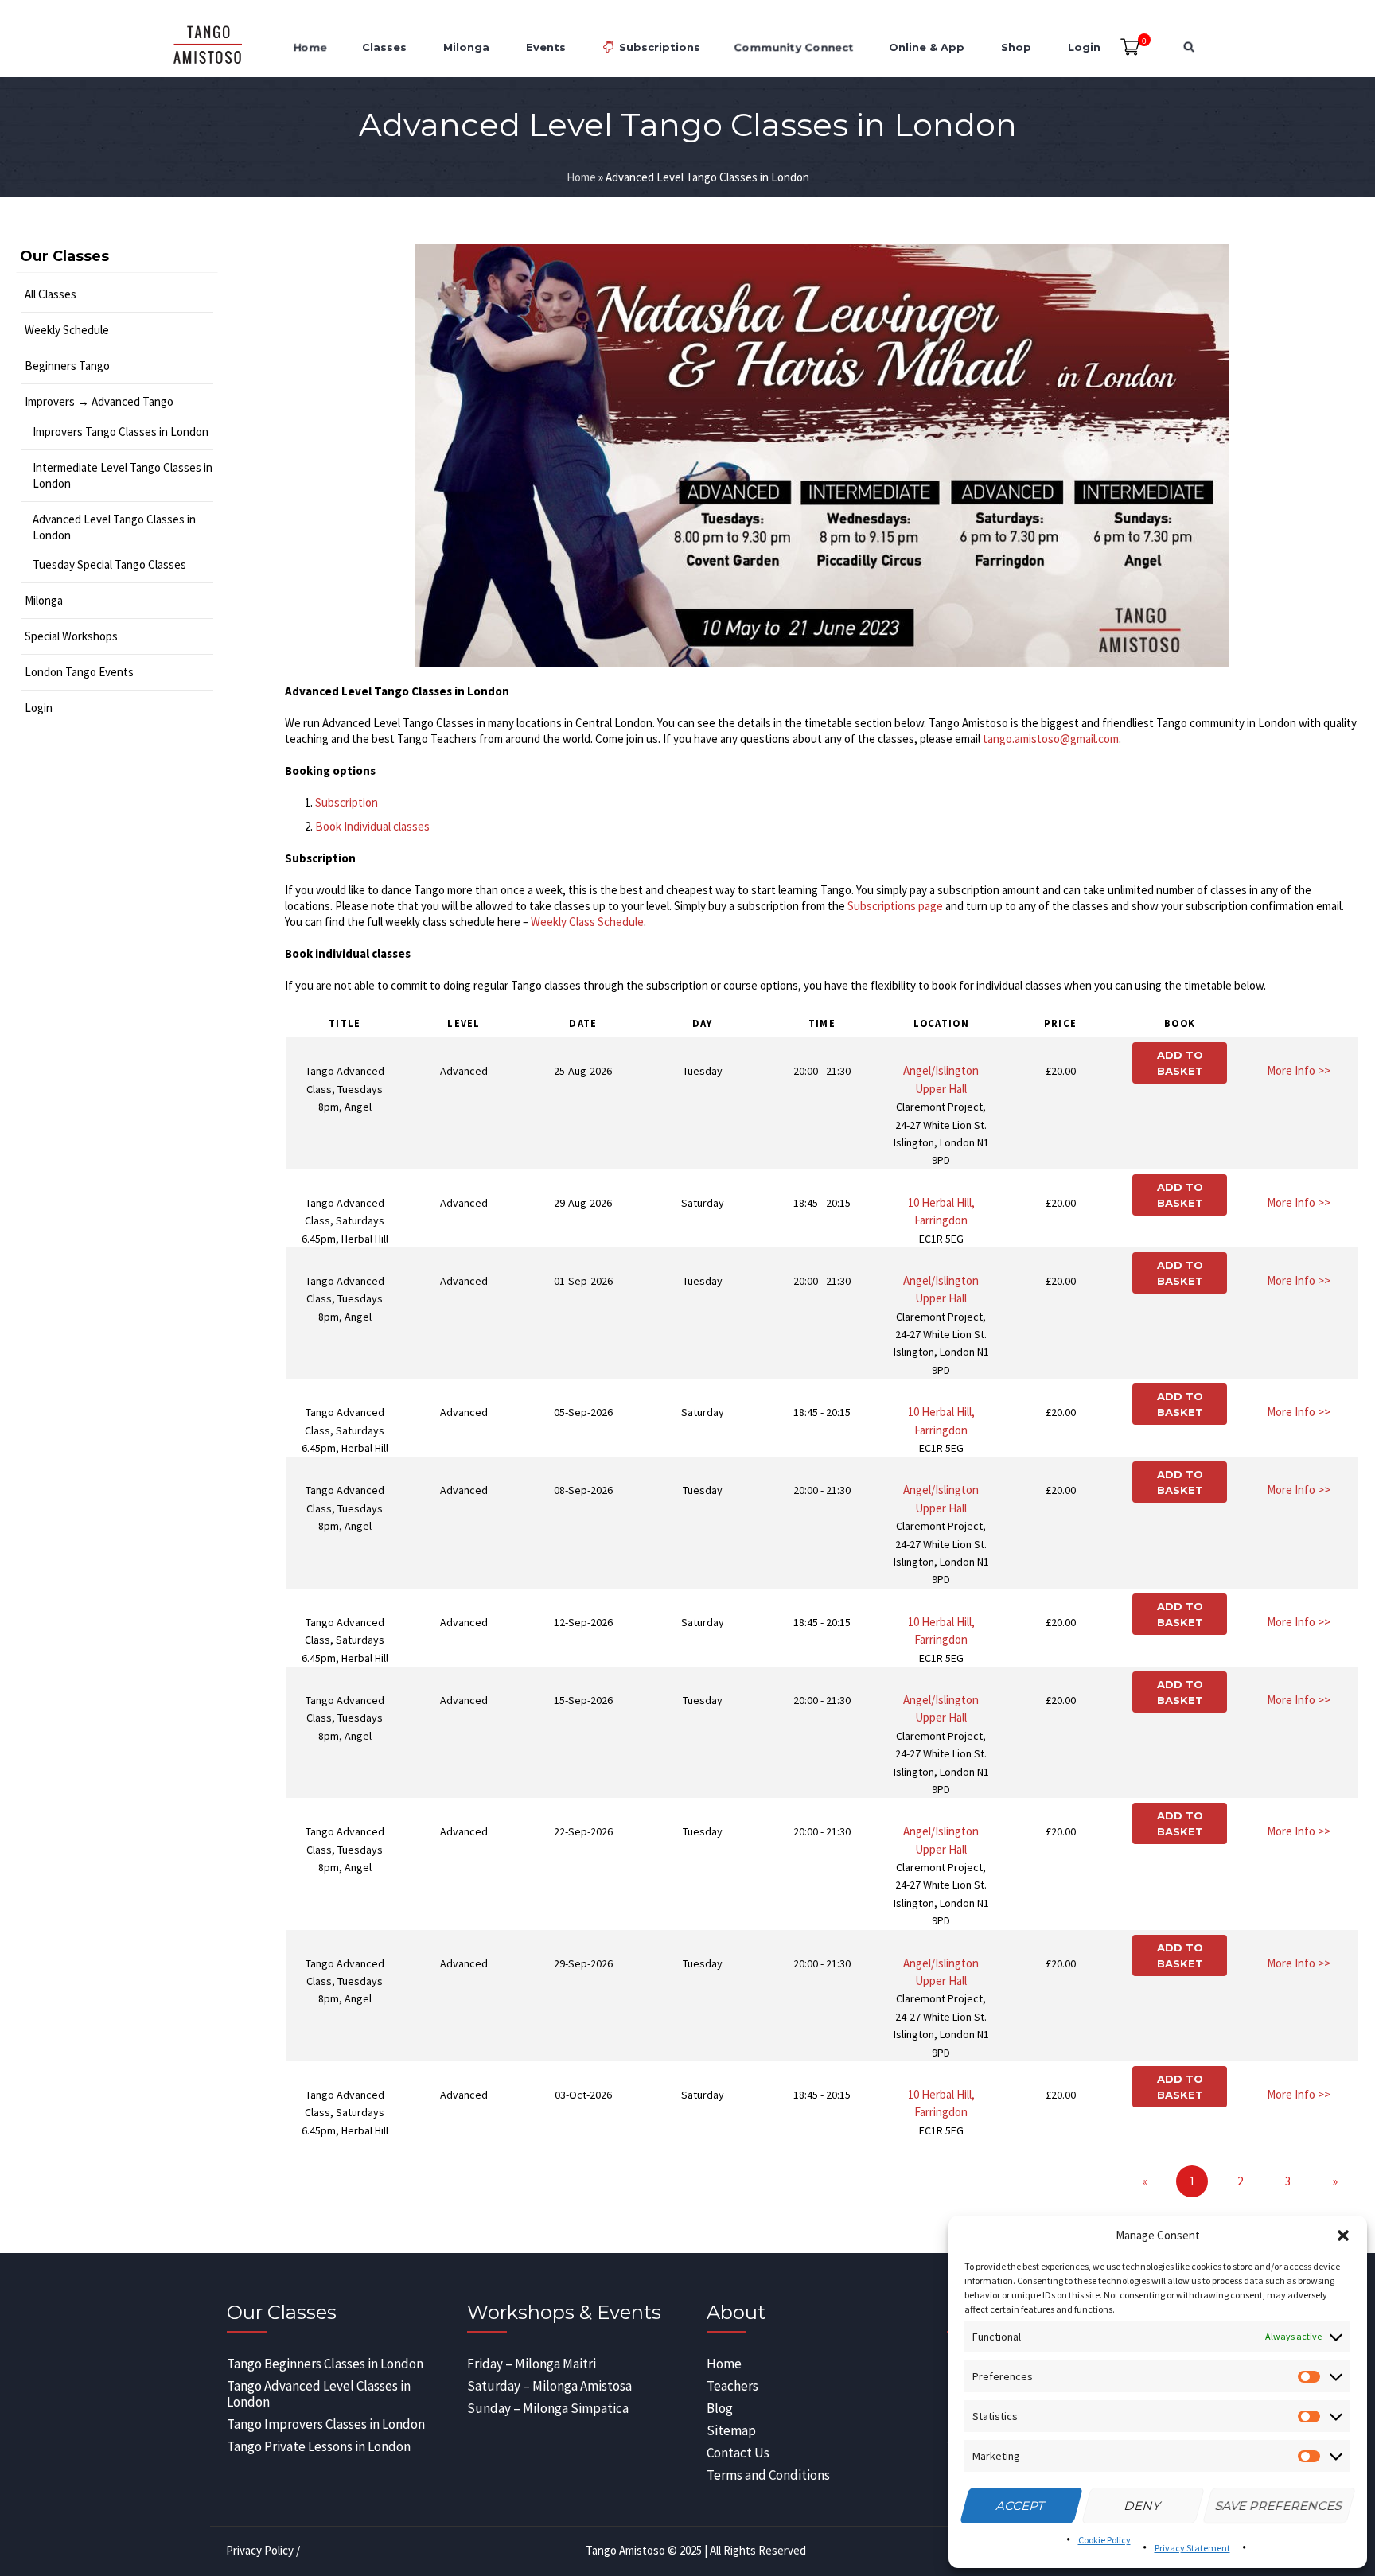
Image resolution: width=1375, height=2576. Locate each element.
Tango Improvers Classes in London (326, 2424)
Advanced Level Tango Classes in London (114, 527)
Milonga (44, 600)
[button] (1343, 2236)
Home (581, 177)
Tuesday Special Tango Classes (109, 564)
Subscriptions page (895, 906)
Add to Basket (1180, 1063)
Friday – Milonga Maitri (532, 2364)
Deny (1143, 2506)
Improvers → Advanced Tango (99, 401)
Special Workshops (71, 636)
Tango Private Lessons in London (319, 2446)
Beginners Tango (67, 366)
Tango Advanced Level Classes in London (319, 2394)
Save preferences (1280, 2506)
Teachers (732, 2386)
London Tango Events (79, 672)
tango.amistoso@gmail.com (1051, 739)
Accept (1021, 2506)
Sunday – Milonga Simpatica (548, 2408)
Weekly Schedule (67, 330)
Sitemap (731, 2430)
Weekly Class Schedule (587, 922)
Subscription (347, 802)
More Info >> (1299, 1070)
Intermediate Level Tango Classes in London (123, 475)
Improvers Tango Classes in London (121, 432)
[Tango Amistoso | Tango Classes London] (207, 47)
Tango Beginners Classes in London (325, 2364)
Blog (720, 2408)
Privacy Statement (1192, 2548)
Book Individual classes (372, 826)
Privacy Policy (260, 2550)
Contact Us (738, 2453)
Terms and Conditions (768, 2475)
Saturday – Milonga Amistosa (549, 2386)
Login (39, 708)
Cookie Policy (1104, 2540)
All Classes (51, 294)
